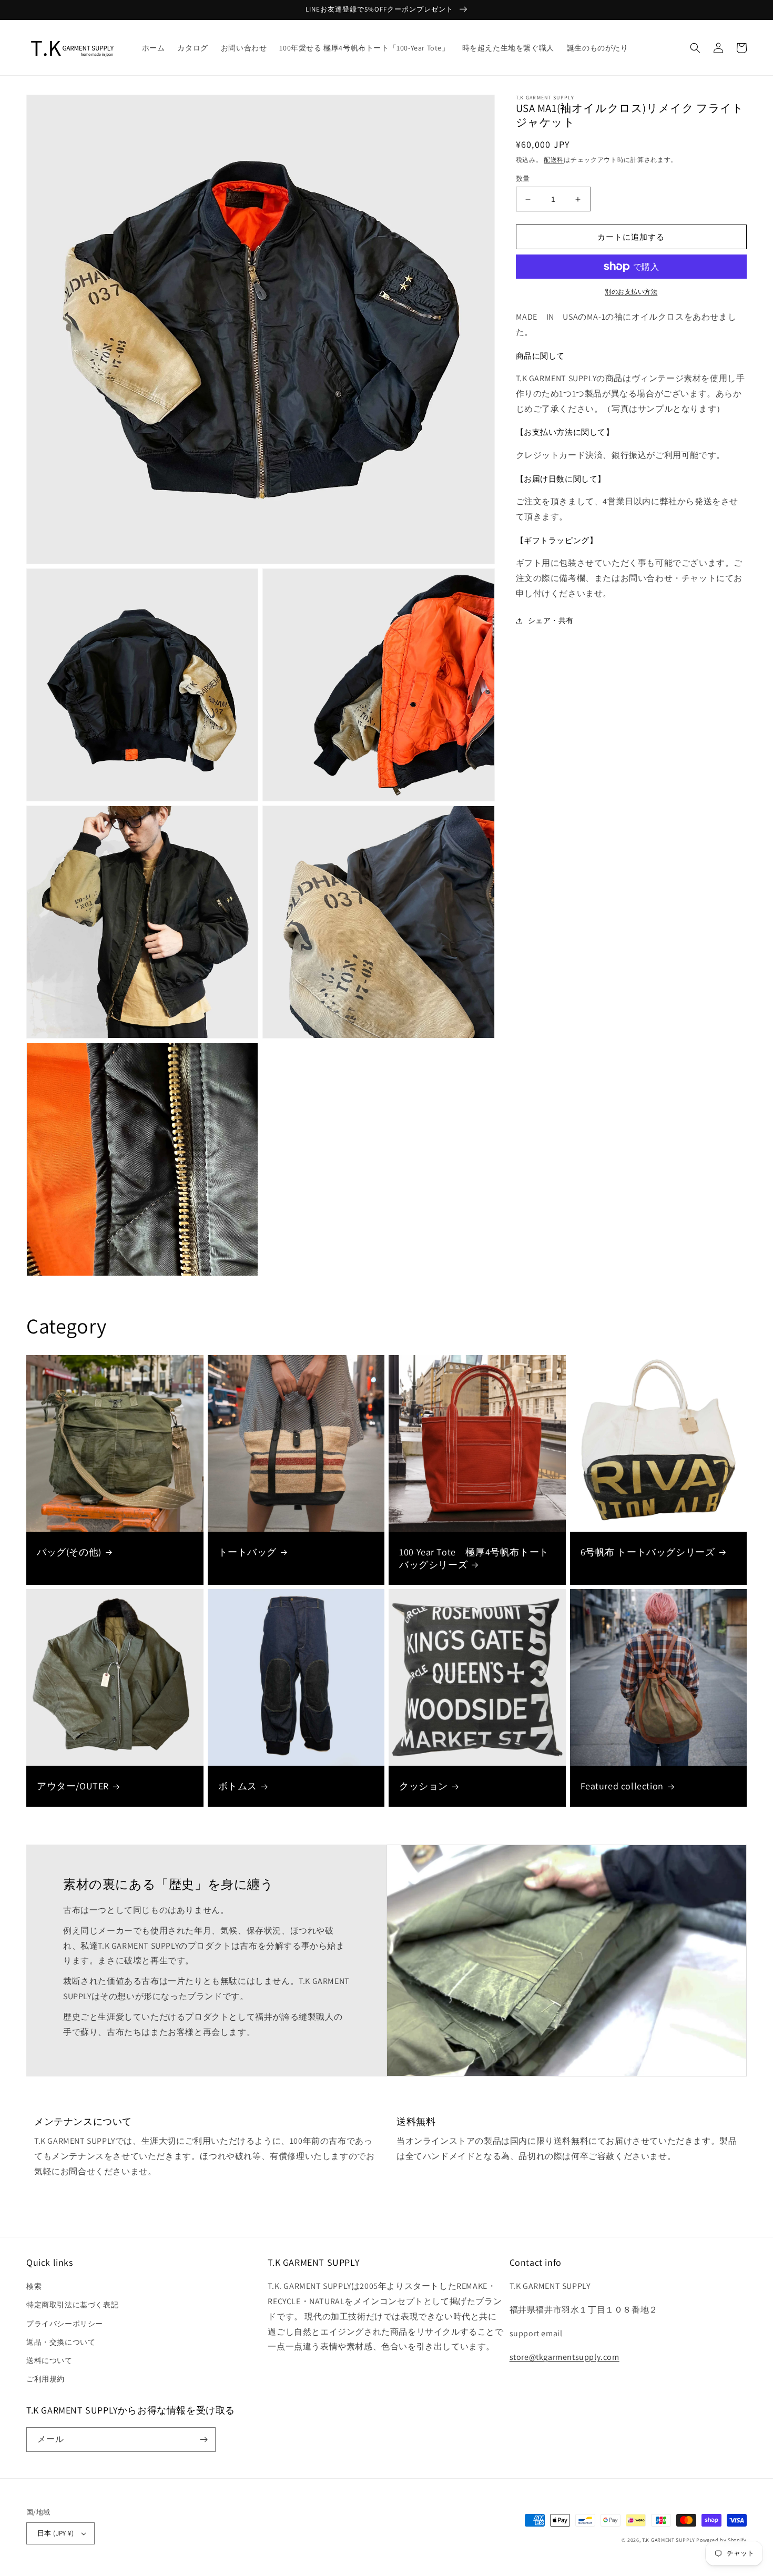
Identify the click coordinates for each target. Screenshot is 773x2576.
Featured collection (622, 1786)
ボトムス (238, 1786)
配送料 (554, 160)
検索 (34, 2286)
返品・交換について (61, 2342)
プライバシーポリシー (65, 2324)
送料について (49, 2360)
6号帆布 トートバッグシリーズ (648, 1552)
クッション (424, 1786)
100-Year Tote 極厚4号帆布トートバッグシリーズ (474, 1558)
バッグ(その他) (69, 1552)
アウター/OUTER (73, 1786)
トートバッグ (248, 1552)
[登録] (204, 2440)
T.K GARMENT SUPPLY (669, 2540)
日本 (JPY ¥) (55, 2533)
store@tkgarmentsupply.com (565, 2357)
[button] (695, 48)
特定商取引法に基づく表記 (72, 2305)
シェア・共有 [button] (551, 621)
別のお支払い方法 (631, 292)
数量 (523, 179)
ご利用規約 (45, 2379)
